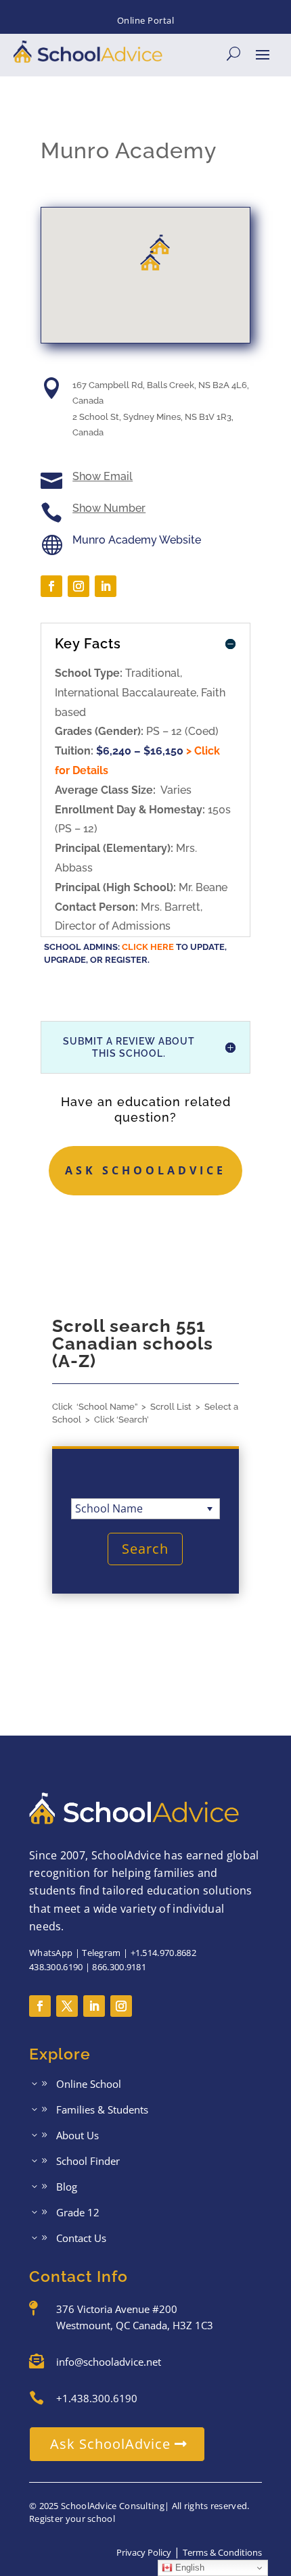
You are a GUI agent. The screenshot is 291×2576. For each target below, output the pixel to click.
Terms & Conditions (222, 2552)
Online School (89, 2085)
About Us (77, 2136)
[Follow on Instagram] (79, 586)
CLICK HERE (148, 947)
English (188, 2568)
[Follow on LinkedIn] (106, 586)
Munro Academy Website (137, 540)
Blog (67, 2188)
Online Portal (146, 20)
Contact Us (81, 2239)
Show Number (109, 508)
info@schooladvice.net (109, 2362)
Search (145, 1549)
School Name (109, 1508)
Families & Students (102, 2110)
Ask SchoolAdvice (145, 1170)
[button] (150, 261)
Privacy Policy (144, 2552)
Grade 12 (78, 2213)
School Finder (88, 2162)
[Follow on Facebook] (51, 586)
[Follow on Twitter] (67, 2006)
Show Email (103, 476)
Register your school (72, 2519)
